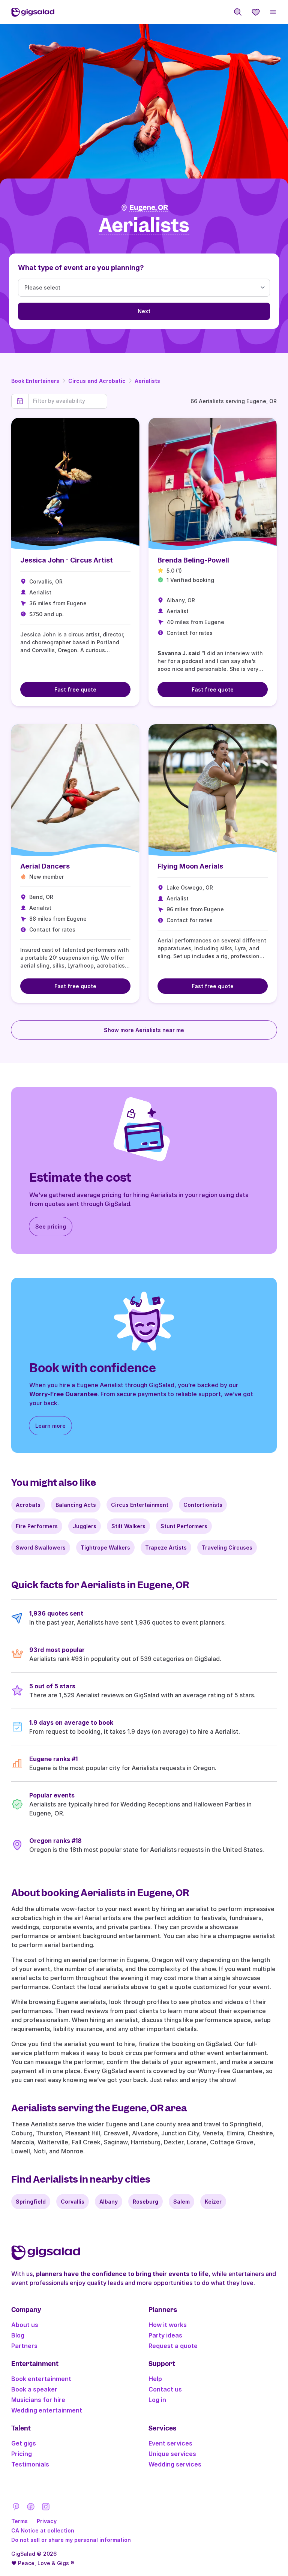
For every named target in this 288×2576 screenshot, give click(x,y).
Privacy (47, 2521)
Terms (19, 2521)
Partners (24, 2346)
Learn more (50, 1426)
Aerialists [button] (144, 226)
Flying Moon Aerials (190, 866)
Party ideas (165, 2335)
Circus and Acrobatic (97, 381)
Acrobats (28, 1505)
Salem (181, 2202)
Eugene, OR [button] (149, 208)
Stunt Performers (184, 1526)
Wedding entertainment (47, 2410)
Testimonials (30, 2464)
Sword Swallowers (41, 1548)
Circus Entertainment (140, 1505)
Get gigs (24, 2443)
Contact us (165, 2389)
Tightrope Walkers (105, 1548)
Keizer (213, 2202)
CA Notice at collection (43, 2530)
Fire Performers (37, 1526)
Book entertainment (41, 2379)
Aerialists (147, 381)
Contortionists (203, 1505)
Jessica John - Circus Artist (67, 560)
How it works (168, 2325)
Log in (157, 2400)
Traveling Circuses (227, 1548)
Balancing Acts (76, 1505)
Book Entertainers (35, 381)
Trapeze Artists (166, 1548)
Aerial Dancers (45, 866)
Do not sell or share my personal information (71, 2540)
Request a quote (173, 2346)
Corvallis (73, 2202)
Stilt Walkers (128, 1526)
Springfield (31, 2202)
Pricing (22, 2454)
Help (155, 2379)
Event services (170, 2443)
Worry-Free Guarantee (63, 1394)
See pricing (51, 1226)
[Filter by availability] (68, 401)
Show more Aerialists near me (144, 1030)
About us (25, 2325)
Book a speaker (34, 2389)
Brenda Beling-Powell (193, 560)
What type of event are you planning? (81, 268)
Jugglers (85, 1526)
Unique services (172, 2454)
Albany (109, 2202)
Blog (18, 2335)
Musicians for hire (38, 2400)
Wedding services (175, 2464)
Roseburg (145, 2202)
